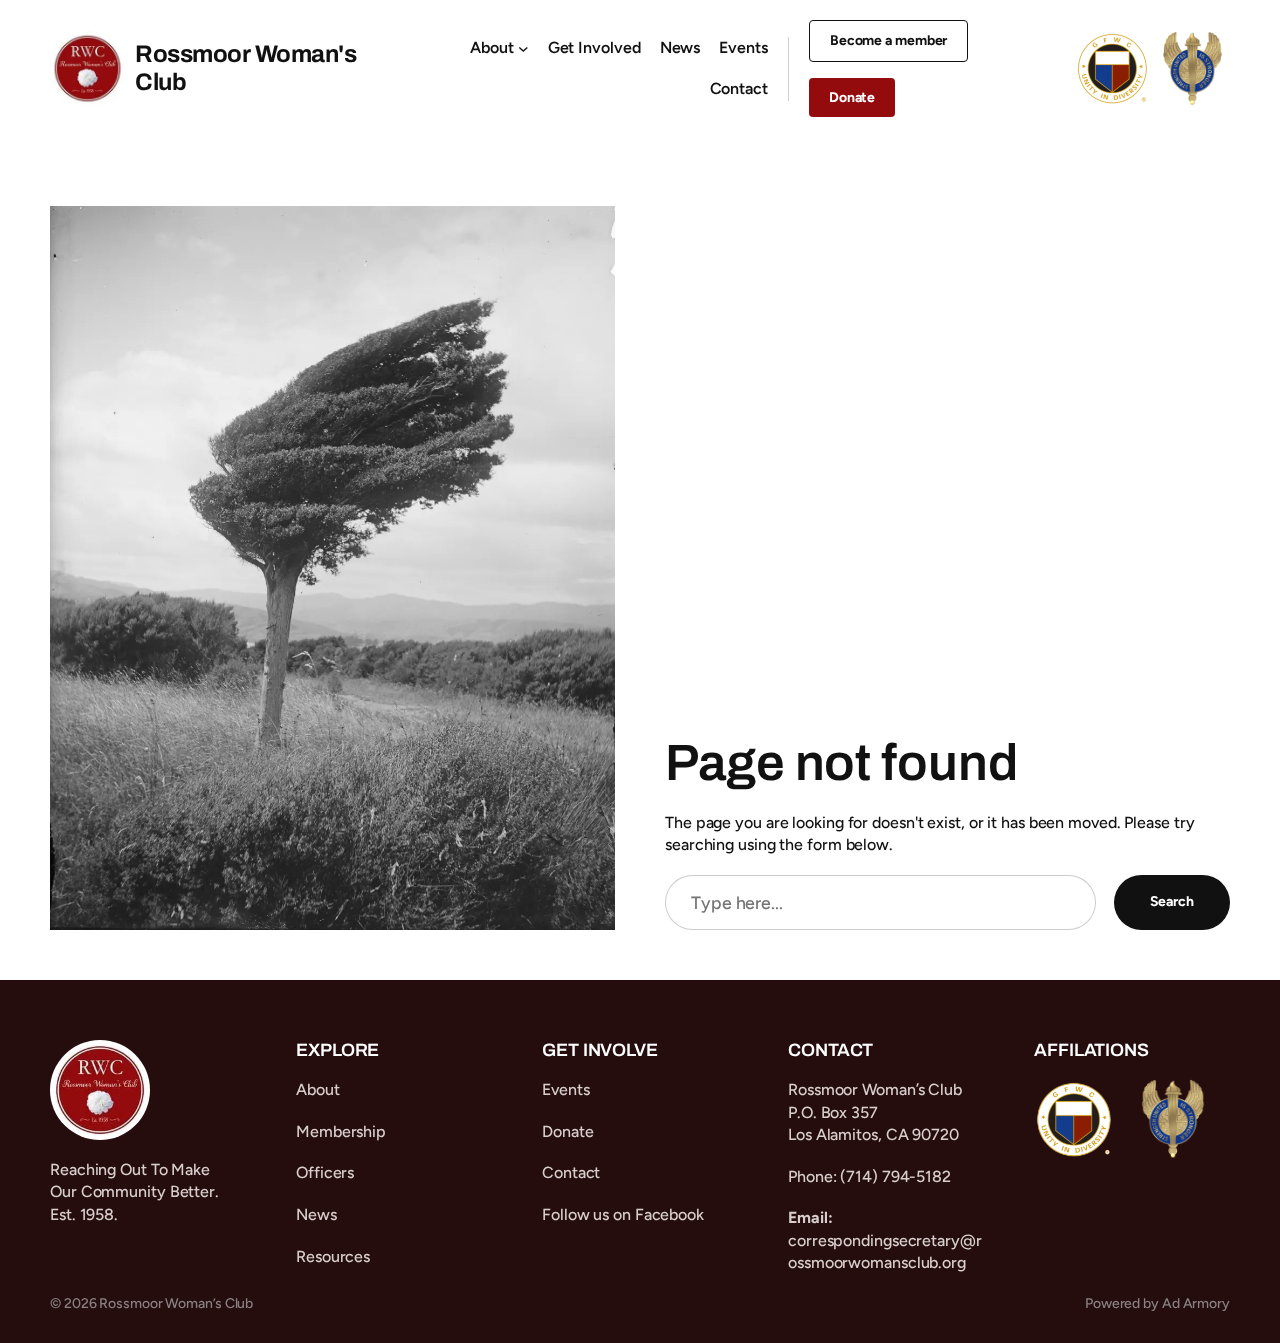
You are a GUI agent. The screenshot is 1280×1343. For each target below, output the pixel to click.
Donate (852, 97)
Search (1172, 901)
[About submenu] (523, 47)
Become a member (889, 40)
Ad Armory (1196, 1303)
